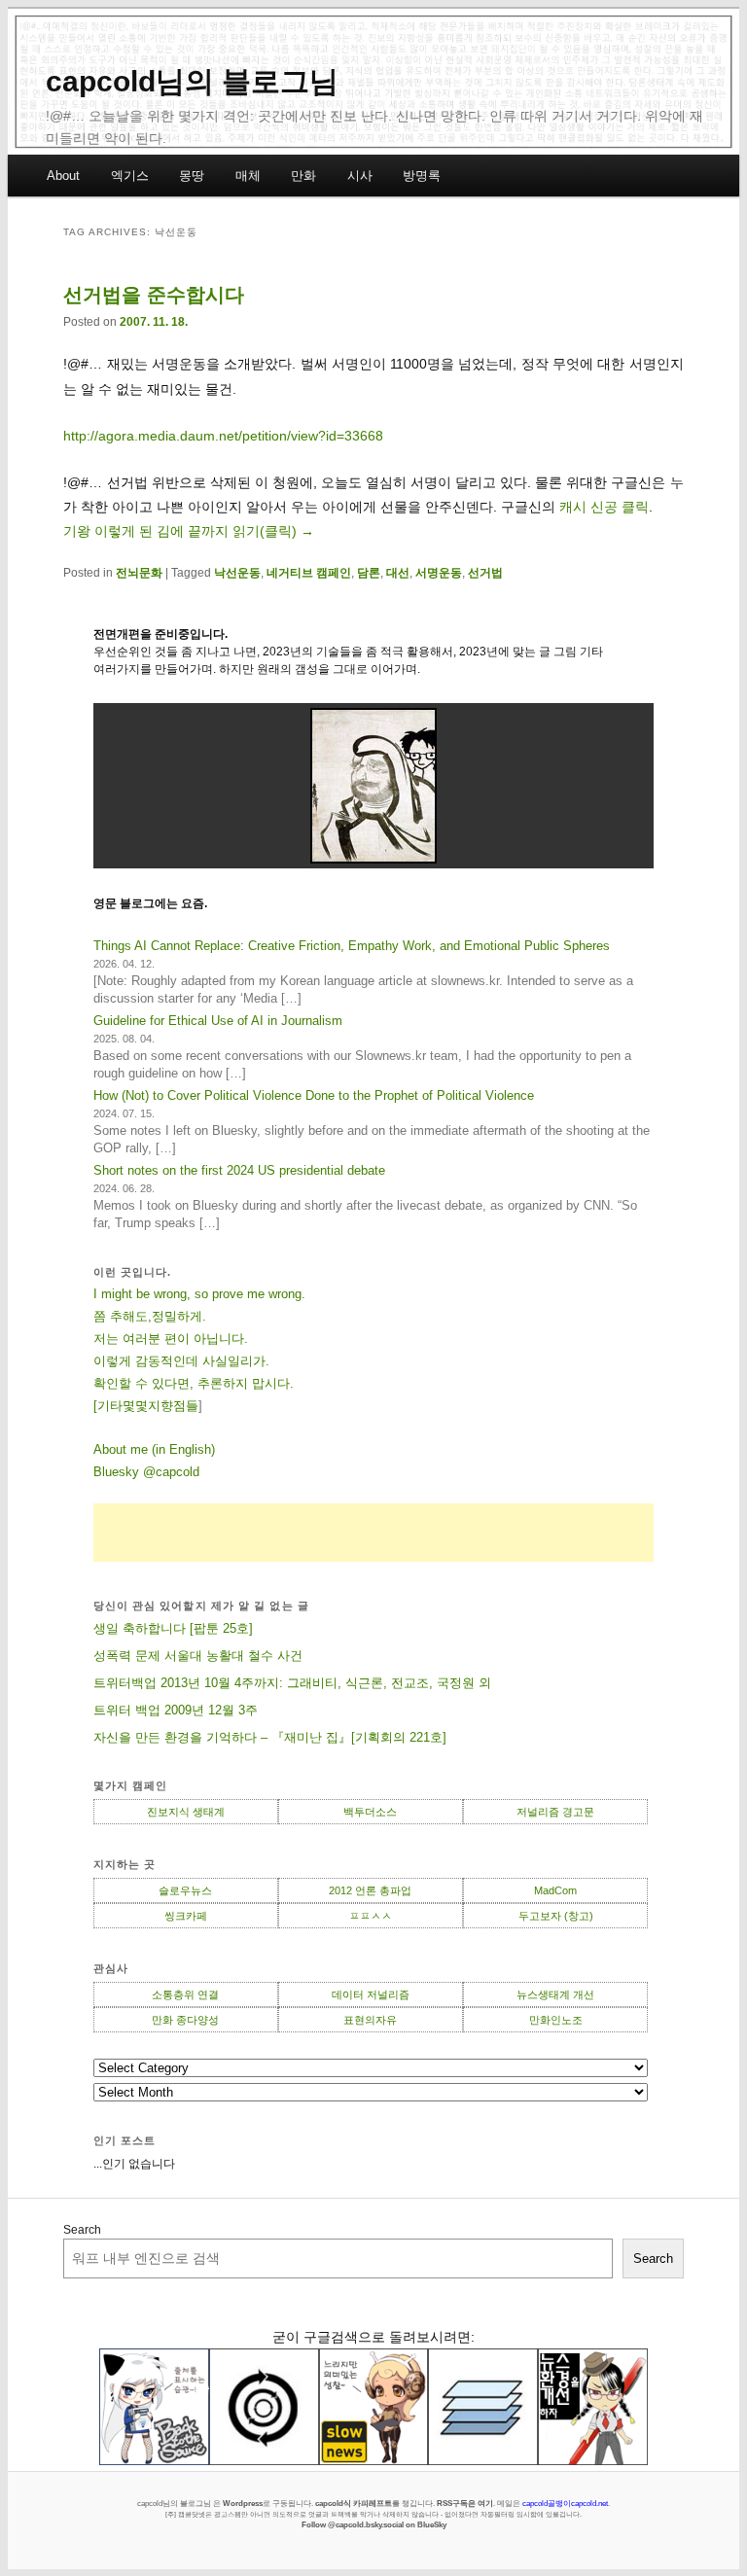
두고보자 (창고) (556, 1916)
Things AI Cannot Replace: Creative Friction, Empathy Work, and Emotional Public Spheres (352, 946)
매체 (248, 176)
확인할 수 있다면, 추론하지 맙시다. (194, 1383)
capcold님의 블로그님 (192, 81)
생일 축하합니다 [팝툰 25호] (173, 1628)
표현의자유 (370, 2020)
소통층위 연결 (185, 1994)
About (63, 176)
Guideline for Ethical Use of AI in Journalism (218, 1021)
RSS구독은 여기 (465, 2503)
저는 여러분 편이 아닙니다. (171, 1339)
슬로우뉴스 (185, 1890)
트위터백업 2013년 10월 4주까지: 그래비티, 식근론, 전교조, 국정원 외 (292, 1683)
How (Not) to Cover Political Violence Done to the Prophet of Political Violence (314, 1095)
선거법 (485, 573)
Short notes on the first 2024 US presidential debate (239, 1170)
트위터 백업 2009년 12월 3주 (176, 1710)
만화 (303, 176)
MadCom (555, 1890)
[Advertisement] (374, 1533)
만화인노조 (556, 2020)
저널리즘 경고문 (555, 1812)
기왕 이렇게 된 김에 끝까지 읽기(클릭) (189, 531)
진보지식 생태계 (186, 1812)
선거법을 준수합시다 (154, 295)
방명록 (422, 176)
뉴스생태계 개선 (555, 1994)
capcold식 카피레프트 (354, 2503)
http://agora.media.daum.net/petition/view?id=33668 (223, 436)
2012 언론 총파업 (370, 1890)
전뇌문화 (139, 573)
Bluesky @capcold (146, 1472)
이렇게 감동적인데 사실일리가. (181, 1361)
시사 (360, 176)
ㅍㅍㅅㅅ (371, 1916)
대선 (398, 573)
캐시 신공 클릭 (604, 507)
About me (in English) (154, 1449)
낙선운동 (237, 573)
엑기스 (130, 176)
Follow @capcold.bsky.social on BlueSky (374, 2524)
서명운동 (439, 573)
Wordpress (243, 2503)
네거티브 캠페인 (309, 573)
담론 (369, 573)
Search (82, 2230)
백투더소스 (370, 1812)
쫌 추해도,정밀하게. (150, 1316)
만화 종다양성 (185, 2020)
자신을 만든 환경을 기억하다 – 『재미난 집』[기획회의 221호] (270, 1737)
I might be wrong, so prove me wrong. (199, 1294)
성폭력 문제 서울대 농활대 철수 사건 (198, 1656)
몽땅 (192, 176)
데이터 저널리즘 (371, 1994)
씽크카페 (186, 1916)
